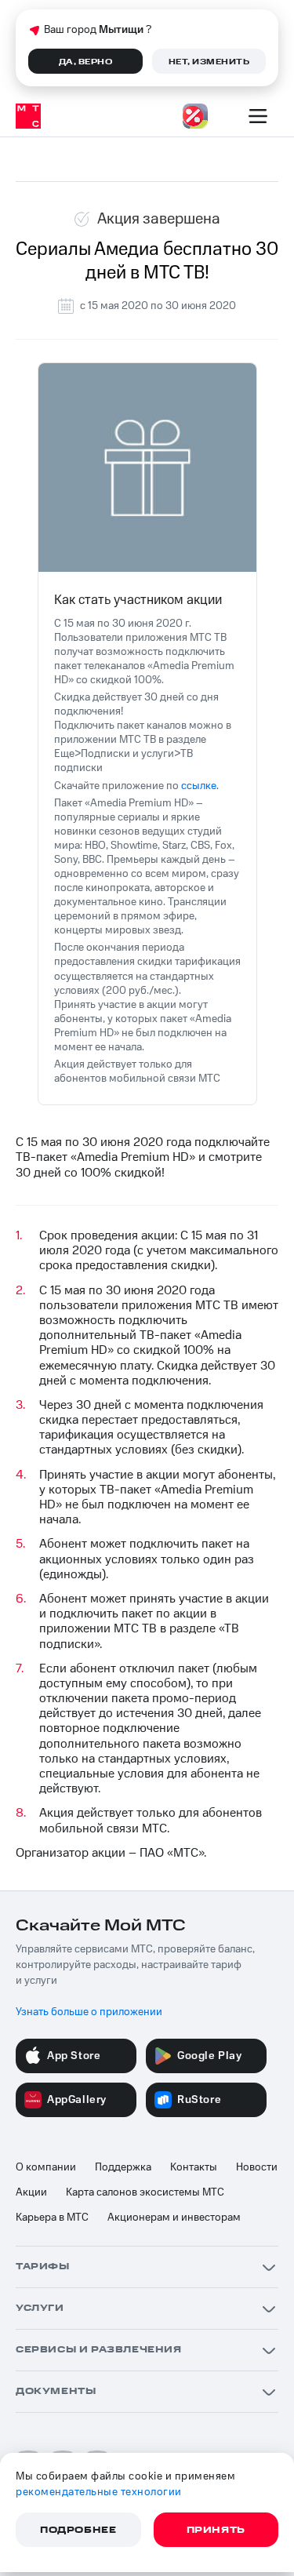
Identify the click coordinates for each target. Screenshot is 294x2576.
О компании (46, 2167)
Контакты (194, 2167)
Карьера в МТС (52, 2218)
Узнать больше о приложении (89, 2012)
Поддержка (123, 2167)
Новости (257, 2167)
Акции (31, 2192)
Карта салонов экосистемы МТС (145, 2192)
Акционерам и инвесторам (174, 2218)
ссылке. (200, 786)
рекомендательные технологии (99, 2492)
